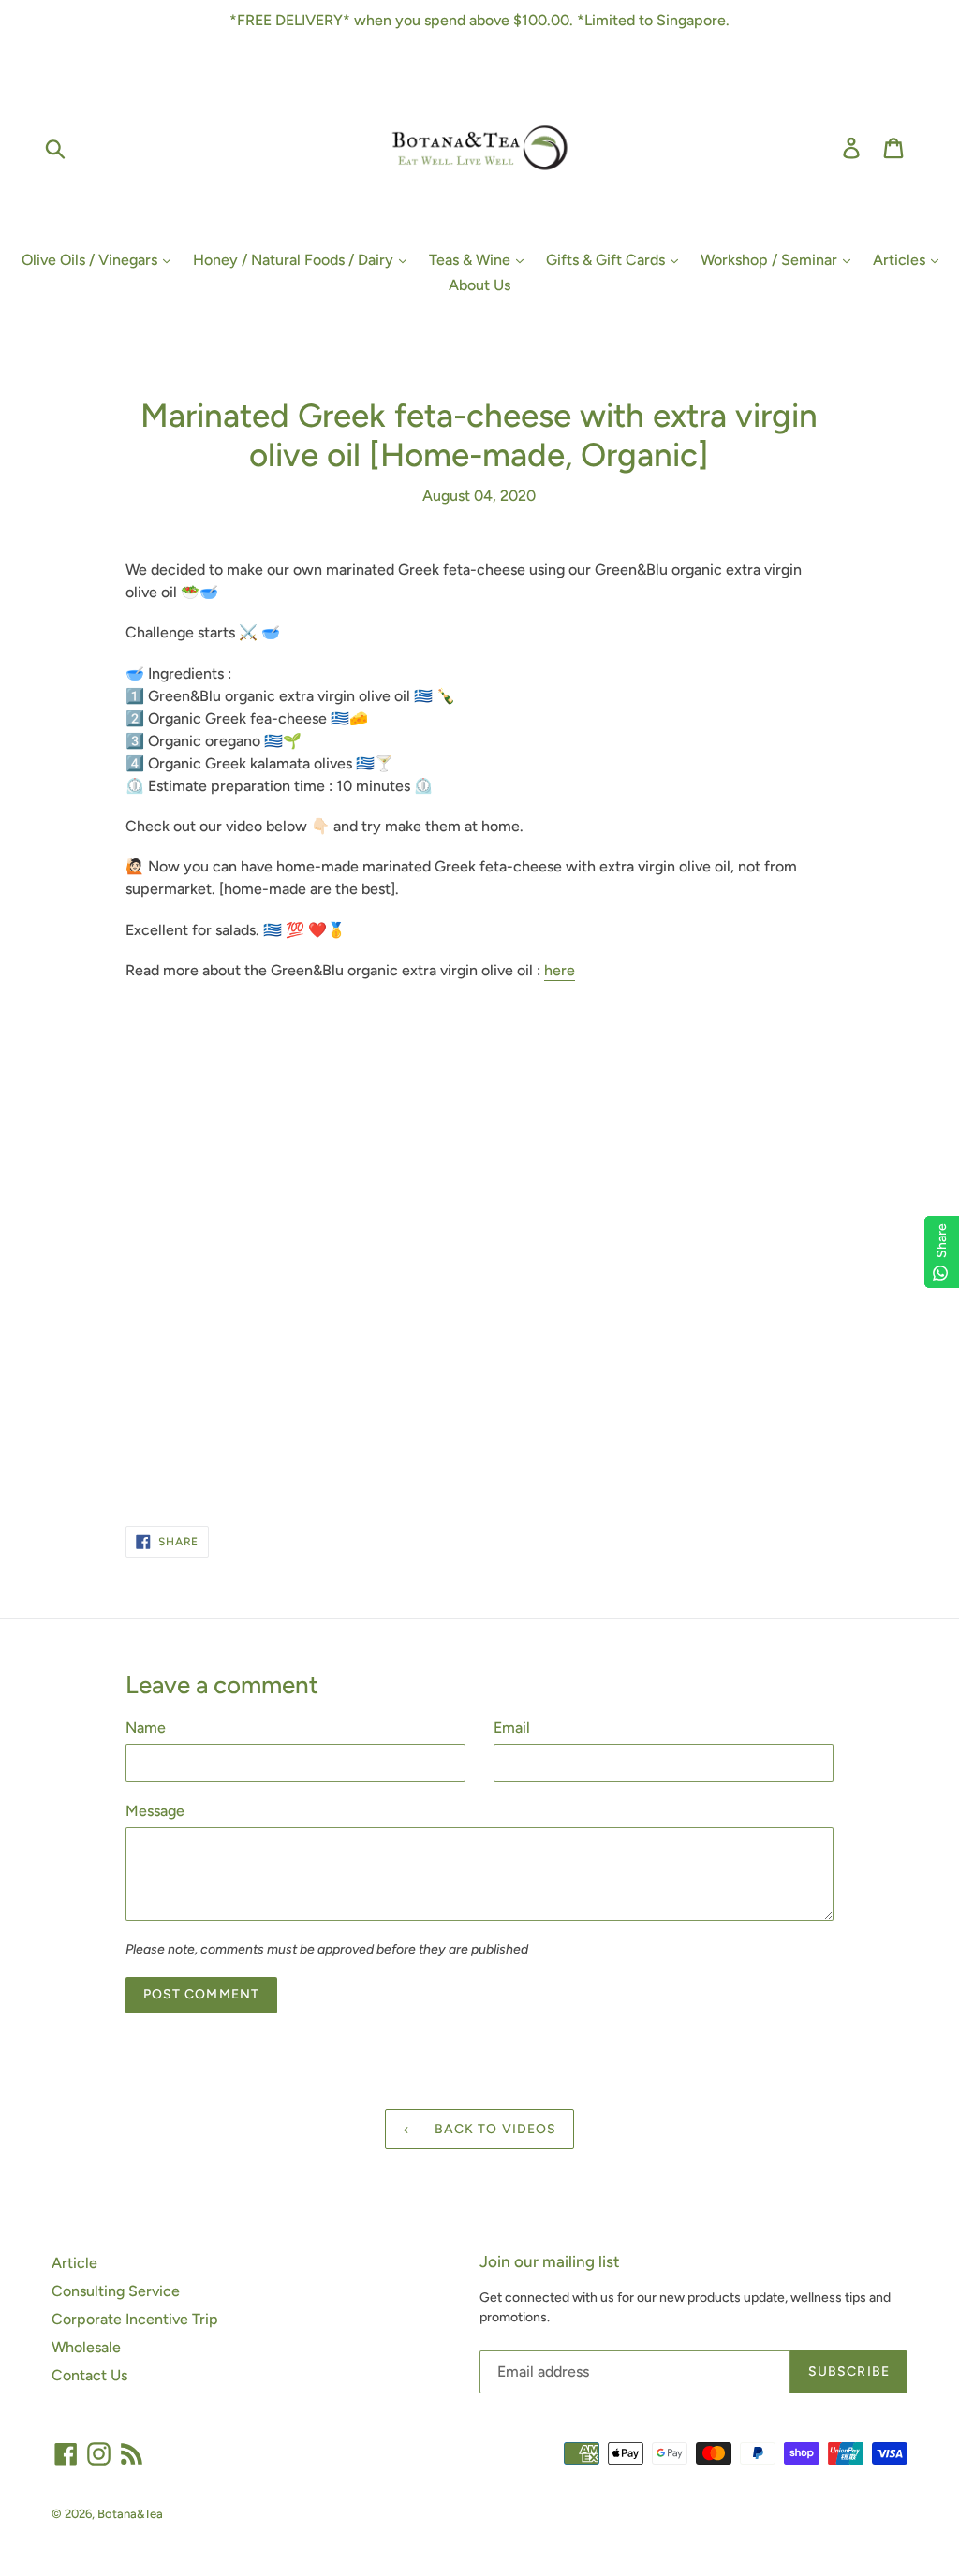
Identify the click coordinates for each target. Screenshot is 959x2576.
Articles (901, 260)
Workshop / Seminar (771, 260)
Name (146, 1727)
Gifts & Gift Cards (607, 260)
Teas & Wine (472, 260)
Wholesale (86, 2347)
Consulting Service (116, 2291)
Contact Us (89, 2375)
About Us (479, 285)
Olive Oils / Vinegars (91, 260)
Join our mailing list (550, 2261)
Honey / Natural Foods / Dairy (295, 260)
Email (512, 1727)
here (560, 970)
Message (155, 1811)
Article (74, 2263)
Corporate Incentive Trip (135, 2319)
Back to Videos (494, 2129)
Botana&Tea (130, 2514)
